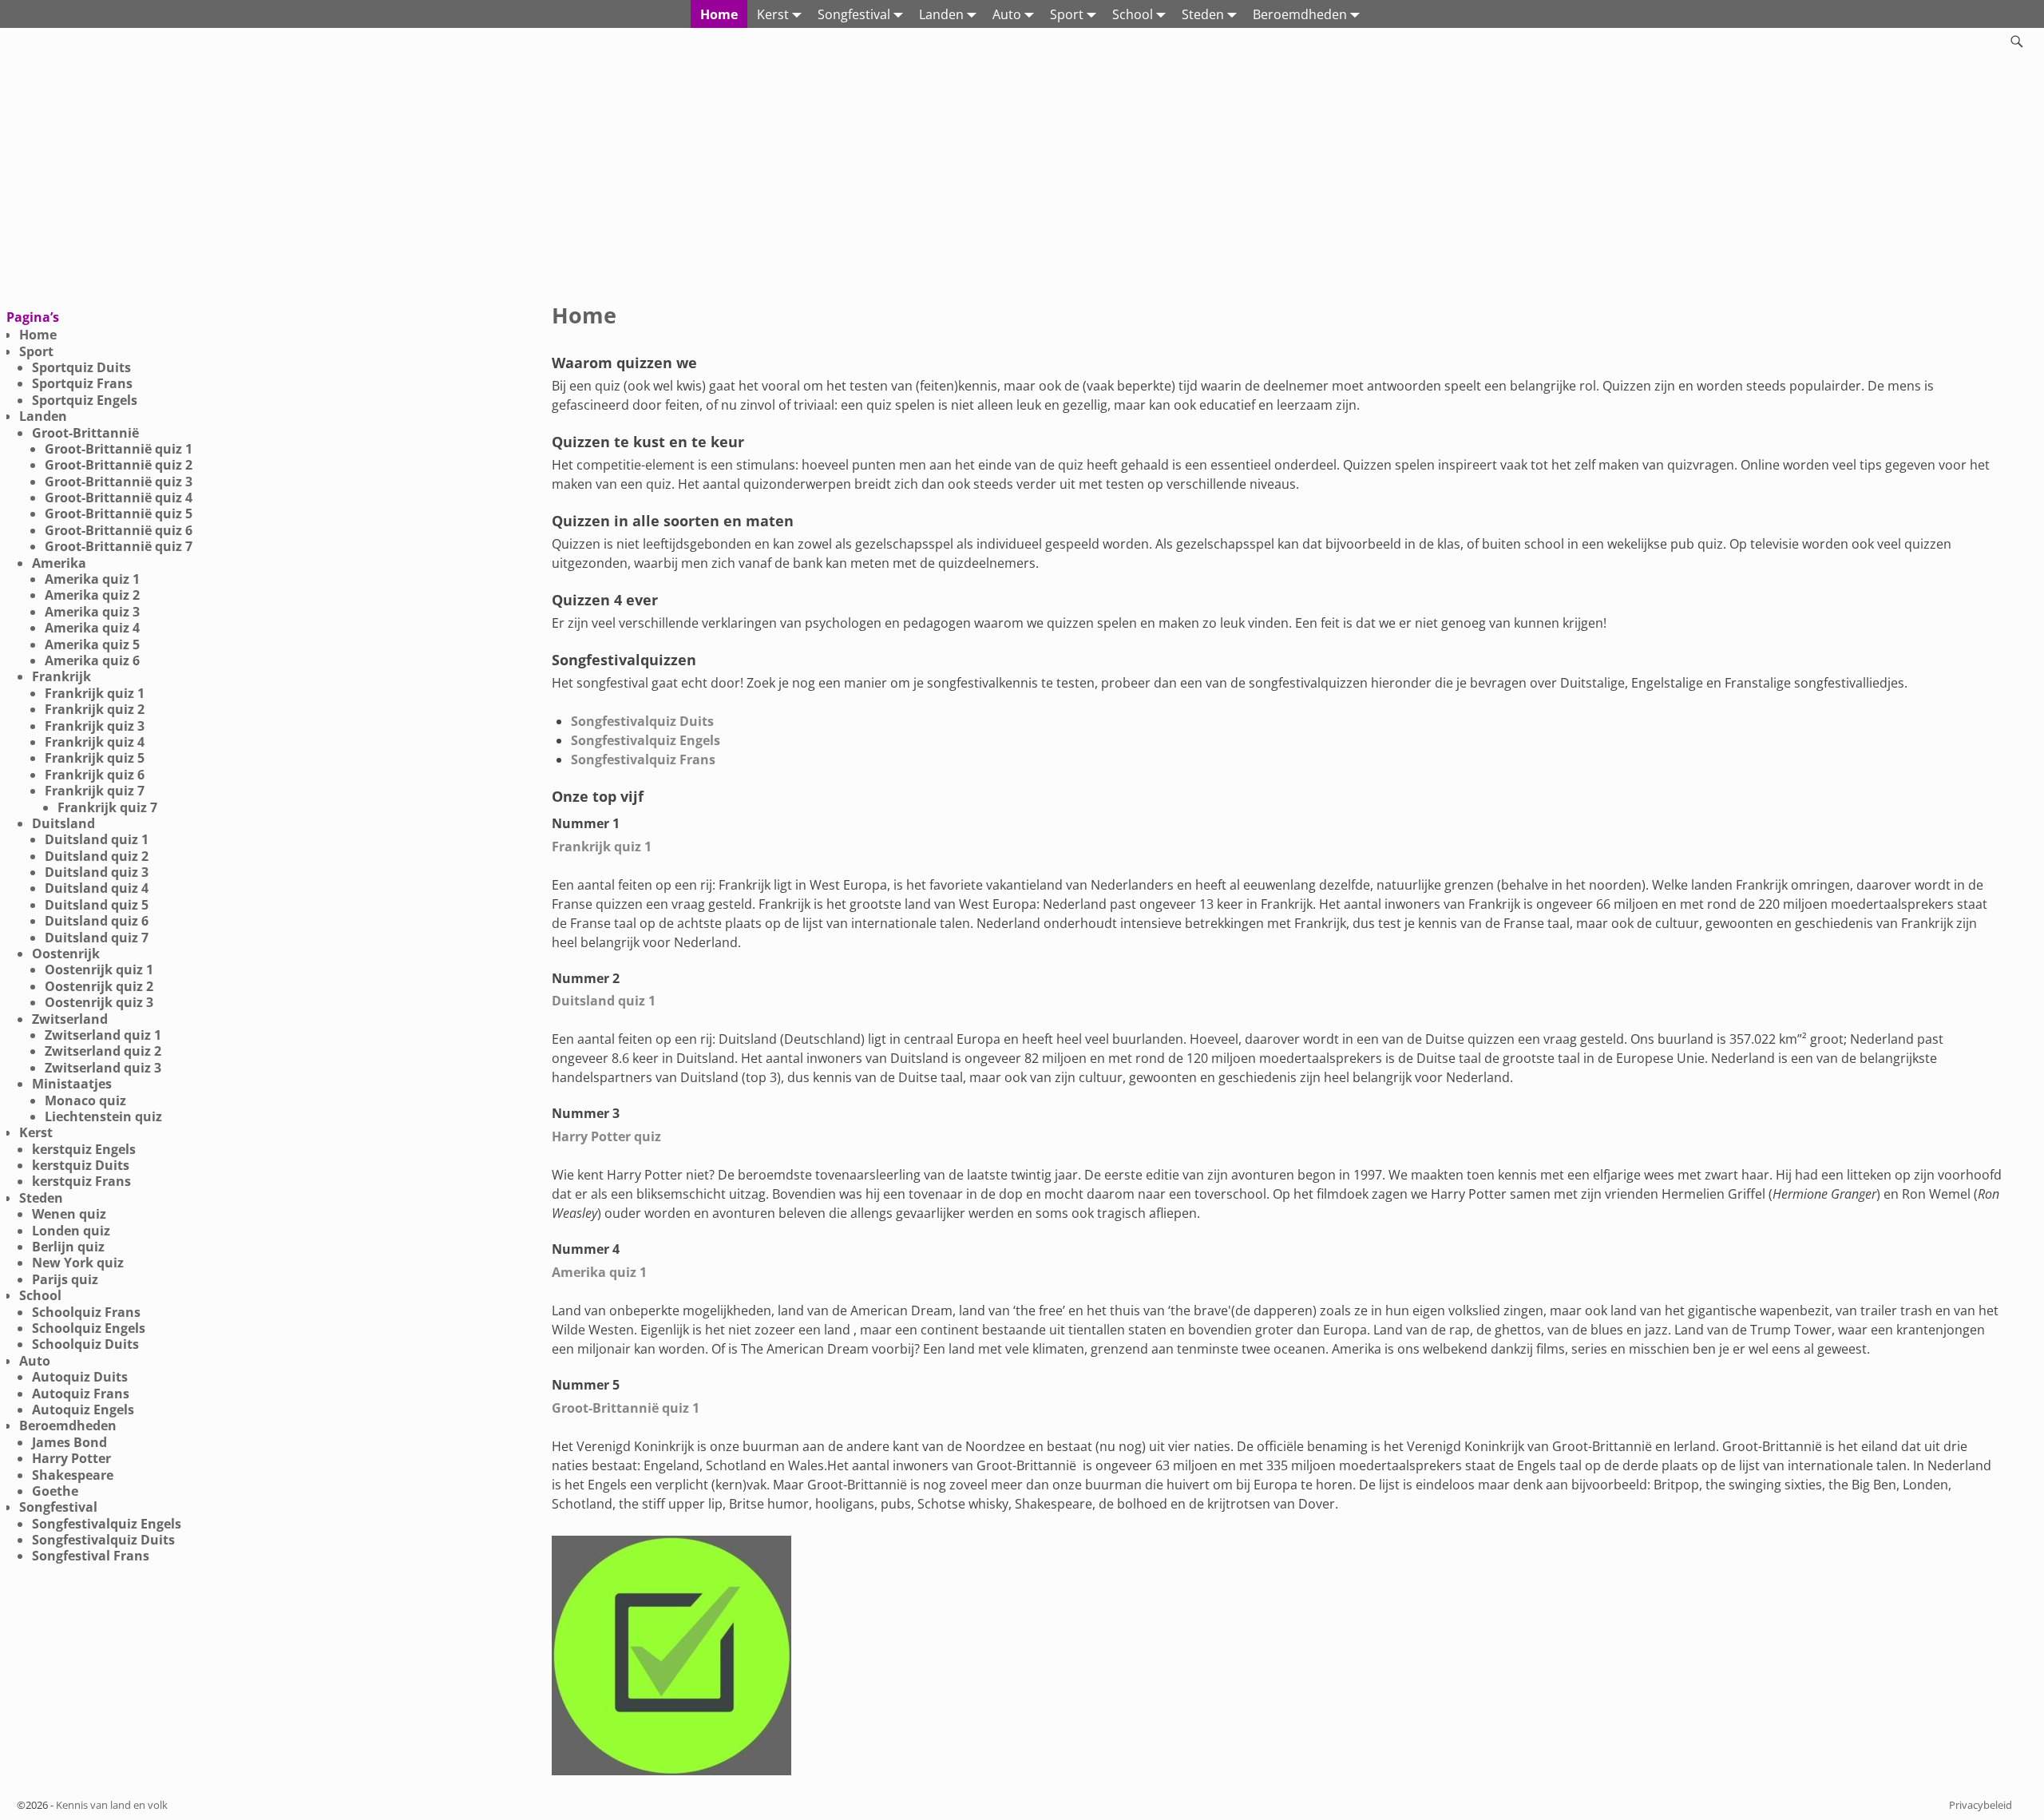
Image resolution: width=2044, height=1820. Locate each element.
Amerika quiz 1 (599, 1272)
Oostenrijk (66, 954)
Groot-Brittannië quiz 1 (626, 1408)
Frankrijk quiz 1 (602, 847)
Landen (941, 14)
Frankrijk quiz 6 (95, 775)
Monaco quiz (85, 1100)
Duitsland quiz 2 (97, 856)
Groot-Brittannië (85, 433)
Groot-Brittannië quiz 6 (119, 530)
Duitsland (63, 823)
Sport (1067, 14)
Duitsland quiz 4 (97, 888)
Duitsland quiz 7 (97, 938)
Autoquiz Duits (80, 1377)
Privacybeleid (1981, 1805)
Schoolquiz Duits (85, 1344)
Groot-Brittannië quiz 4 (119, 498)
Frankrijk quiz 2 (95, 709)
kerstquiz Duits (81, 1165)
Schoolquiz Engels (89, 1328)
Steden (1203, 14)
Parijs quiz (65, 1279)
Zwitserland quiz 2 (103, 1051)
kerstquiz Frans (81, 1181)
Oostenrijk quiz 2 (99, 986)
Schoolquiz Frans (86, 1312)
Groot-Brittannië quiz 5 (119, 513)
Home (719, 14)
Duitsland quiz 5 (97, 905)
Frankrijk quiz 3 (95, 726)
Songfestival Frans (91, 1556)
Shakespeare (73, 1475)
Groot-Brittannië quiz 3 (119, 482)
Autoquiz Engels (83, 1410)
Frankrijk (61, 676)
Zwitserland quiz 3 (103, 1068)
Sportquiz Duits (81, 367)
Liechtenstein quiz (103, 1116)
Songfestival (854, 14)
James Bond (69, 1442)
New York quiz (78, 1263)
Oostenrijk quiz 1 (99, 969)
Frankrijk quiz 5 (95, 758)
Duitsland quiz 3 (97, 872)
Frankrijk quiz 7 (95, 791)
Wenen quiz (69, 1214)
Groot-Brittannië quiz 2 (119, 465)
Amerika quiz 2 (92, 595)
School (1133, 14)
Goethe (55, 1491)
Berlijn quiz (68, 1247)
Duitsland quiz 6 (97, 921)
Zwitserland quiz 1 (103, 1035)
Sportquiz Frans (82, 383)
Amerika (59, 563)
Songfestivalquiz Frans (643, 759)
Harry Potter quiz (606, 1136)
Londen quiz (71, 1231)
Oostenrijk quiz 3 (99, 1002)
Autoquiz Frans (81, 1394)
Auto (1007, 14)
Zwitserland (70, 1019)
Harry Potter (71, 1458)
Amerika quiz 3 (92, 612)
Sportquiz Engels (85, 400)
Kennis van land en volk (112, 1805)
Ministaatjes (72, 1084)
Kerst (773, 14)
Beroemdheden (1300, 14)
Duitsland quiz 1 (604, 1001)
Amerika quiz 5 (92, 644)
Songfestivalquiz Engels (646, 740)
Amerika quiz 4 (92, 628)
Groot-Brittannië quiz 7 (119, 546)
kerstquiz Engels (84, 1149)
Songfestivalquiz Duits (642, 721)
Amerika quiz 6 (92, 660)
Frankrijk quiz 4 (95, 742)
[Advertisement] (1022, 175)
